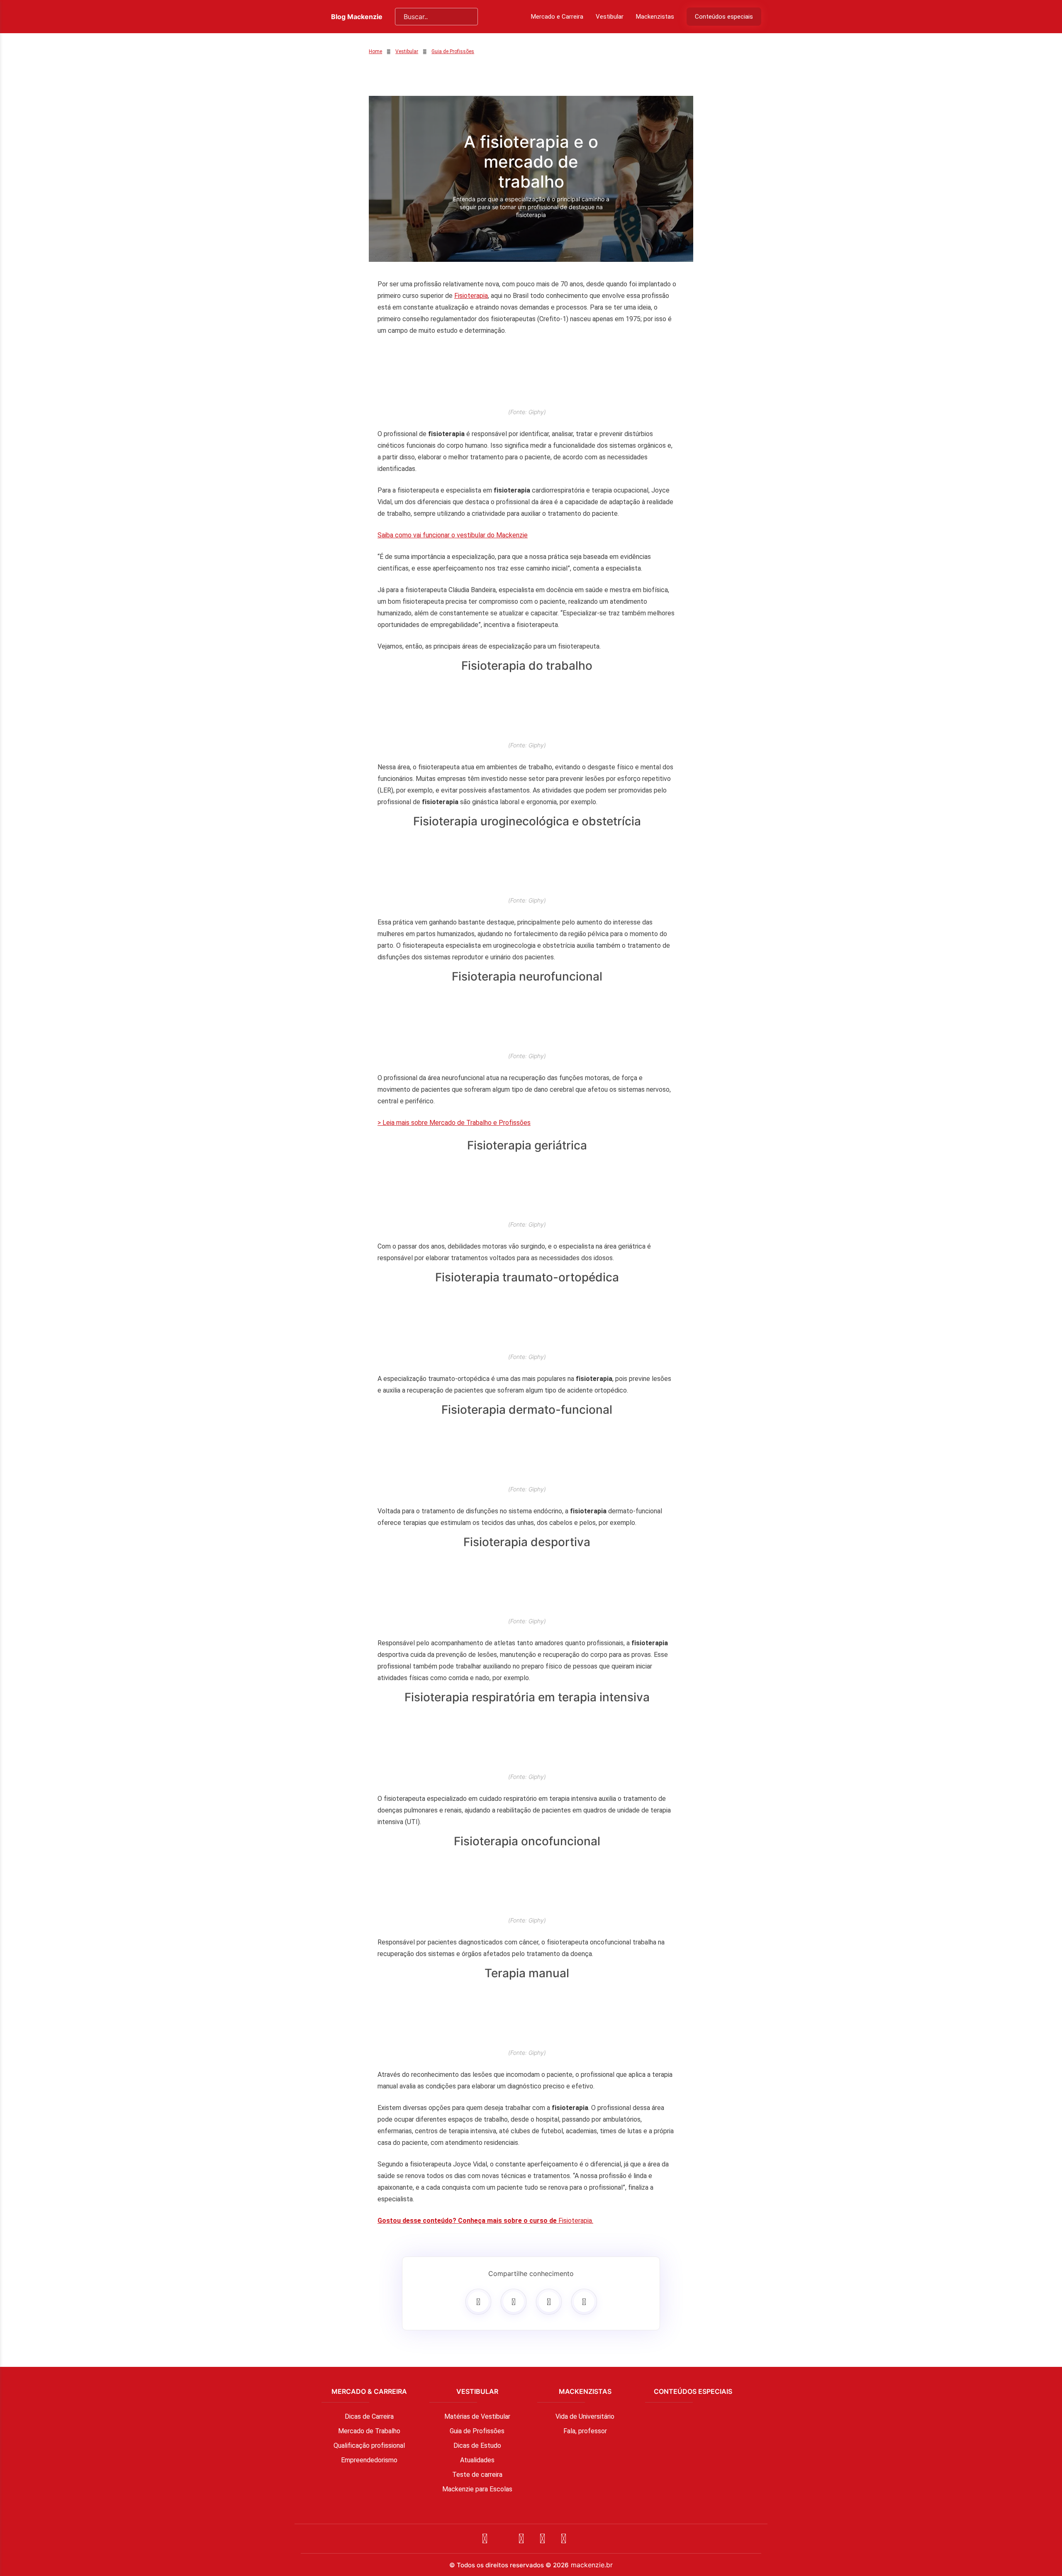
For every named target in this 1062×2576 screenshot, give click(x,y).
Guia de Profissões (453, 51)
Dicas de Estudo (477, 2445)
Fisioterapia (471, 296)
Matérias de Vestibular (477, 2416)
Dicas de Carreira (369, 2416)
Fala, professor (585, 2431)
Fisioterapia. (485, 2221)
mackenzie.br (592, 2565)
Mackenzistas (655, 17)
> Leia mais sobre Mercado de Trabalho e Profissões (454, 1123)
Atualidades (477, 2460)
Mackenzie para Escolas (477, 2489)
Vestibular (610, 17)
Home (375, 51)
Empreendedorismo (369, 2460)
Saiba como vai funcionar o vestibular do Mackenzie (453, 535)
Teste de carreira (477, 2475)
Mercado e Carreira (557, 17)
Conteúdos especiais (724, 17)
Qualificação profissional (369, 2445)
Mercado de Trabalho (369, 2431)
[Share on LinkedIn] (584, 2302)
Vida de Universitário (585, 2416)
